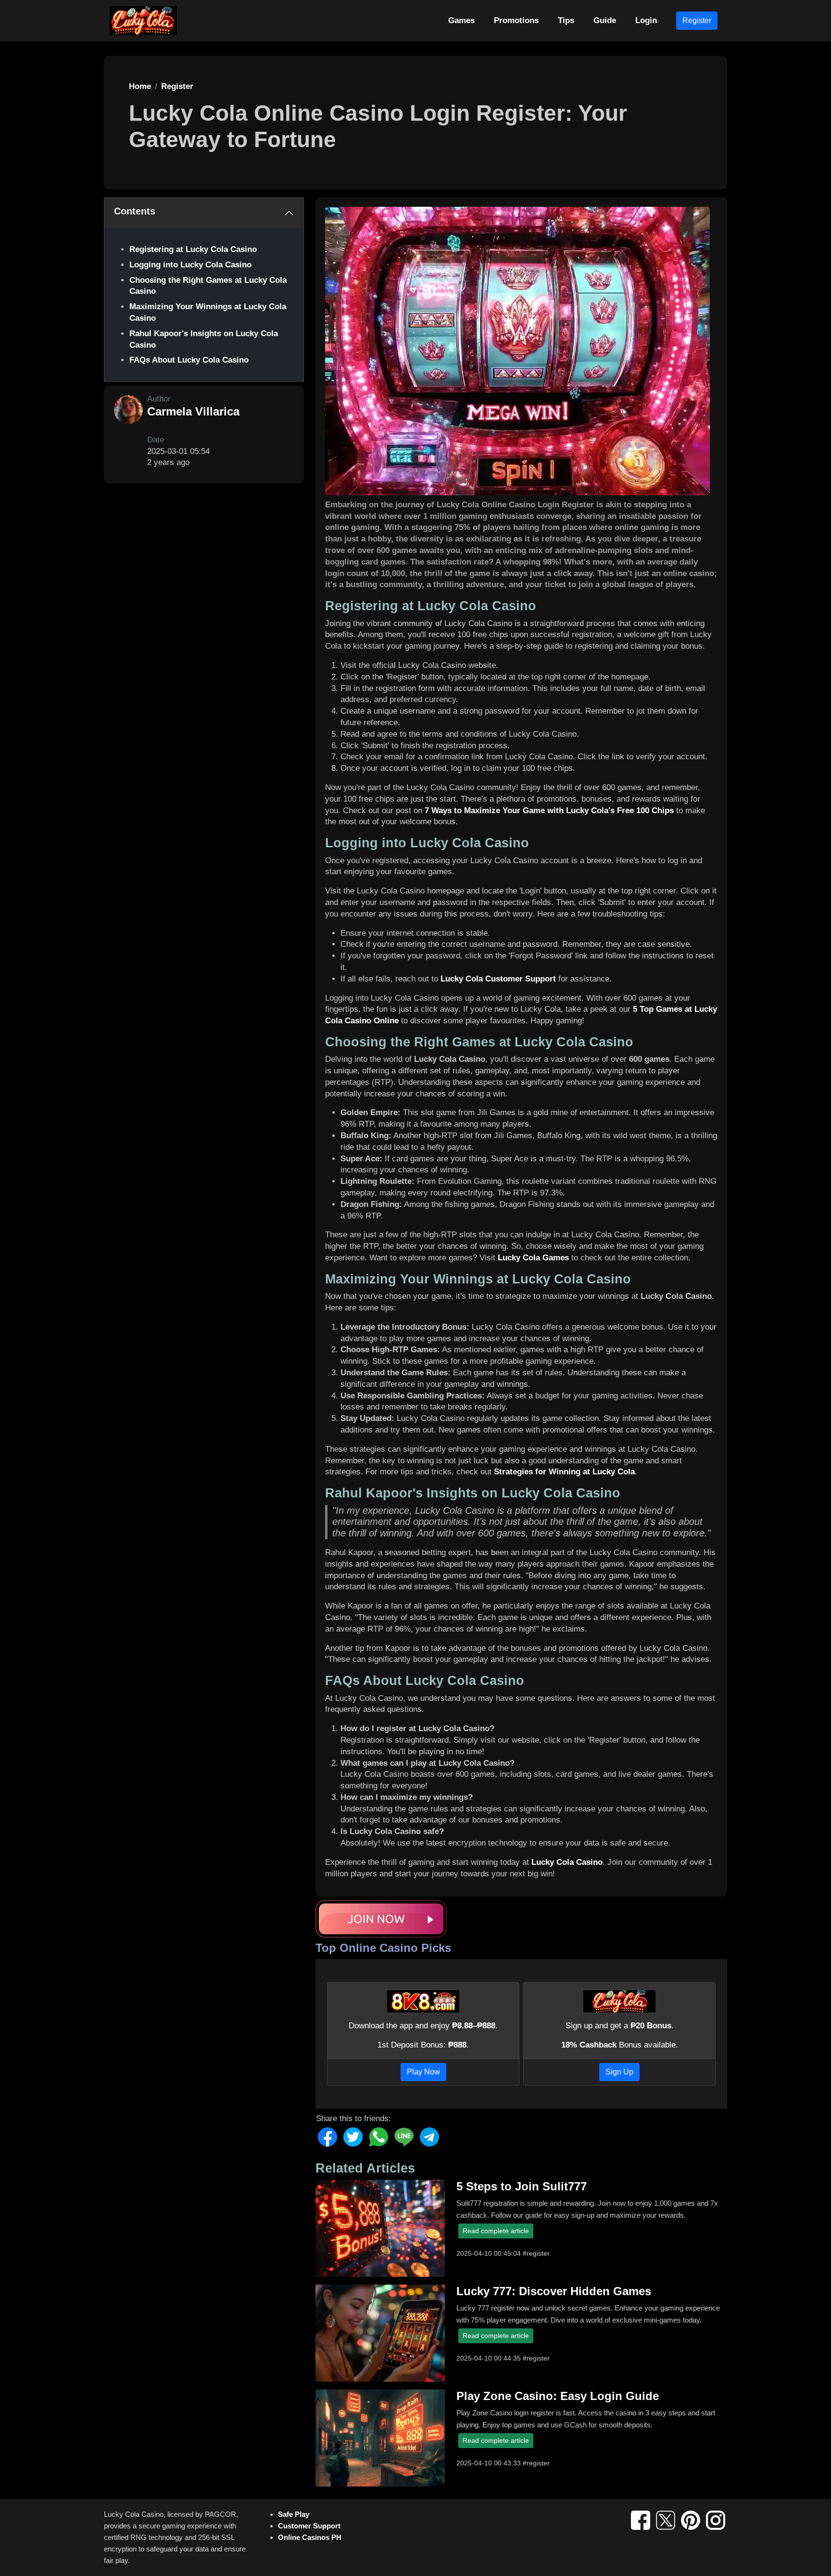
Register (697, 20)
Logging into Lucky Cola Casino (190, 265)
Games (461, 20)
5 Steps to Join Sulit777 (522, 2186)
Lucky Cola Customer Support (498, 979)
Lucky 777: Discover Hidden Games (554, 2291)
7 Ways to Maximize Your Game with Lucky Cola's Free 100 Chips (549, 810)
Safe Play (294, 2514)
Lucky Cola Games (533, 1258)
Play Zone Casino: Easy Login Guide (558, 2396)
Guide (605, 20)
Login (646, 20)
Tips (566, 20)
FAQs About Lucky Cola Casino (189, 360)
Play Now (423, 2072)
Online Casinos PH (310, 2537)
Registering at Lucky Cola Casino (193, 249)
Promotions (516, 20)
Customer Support (309, 2526)
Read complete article (496, 2231)
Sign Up (619, 2072)
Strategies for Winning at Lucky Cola (564, 1472)
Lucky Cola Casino (567, 1862)
